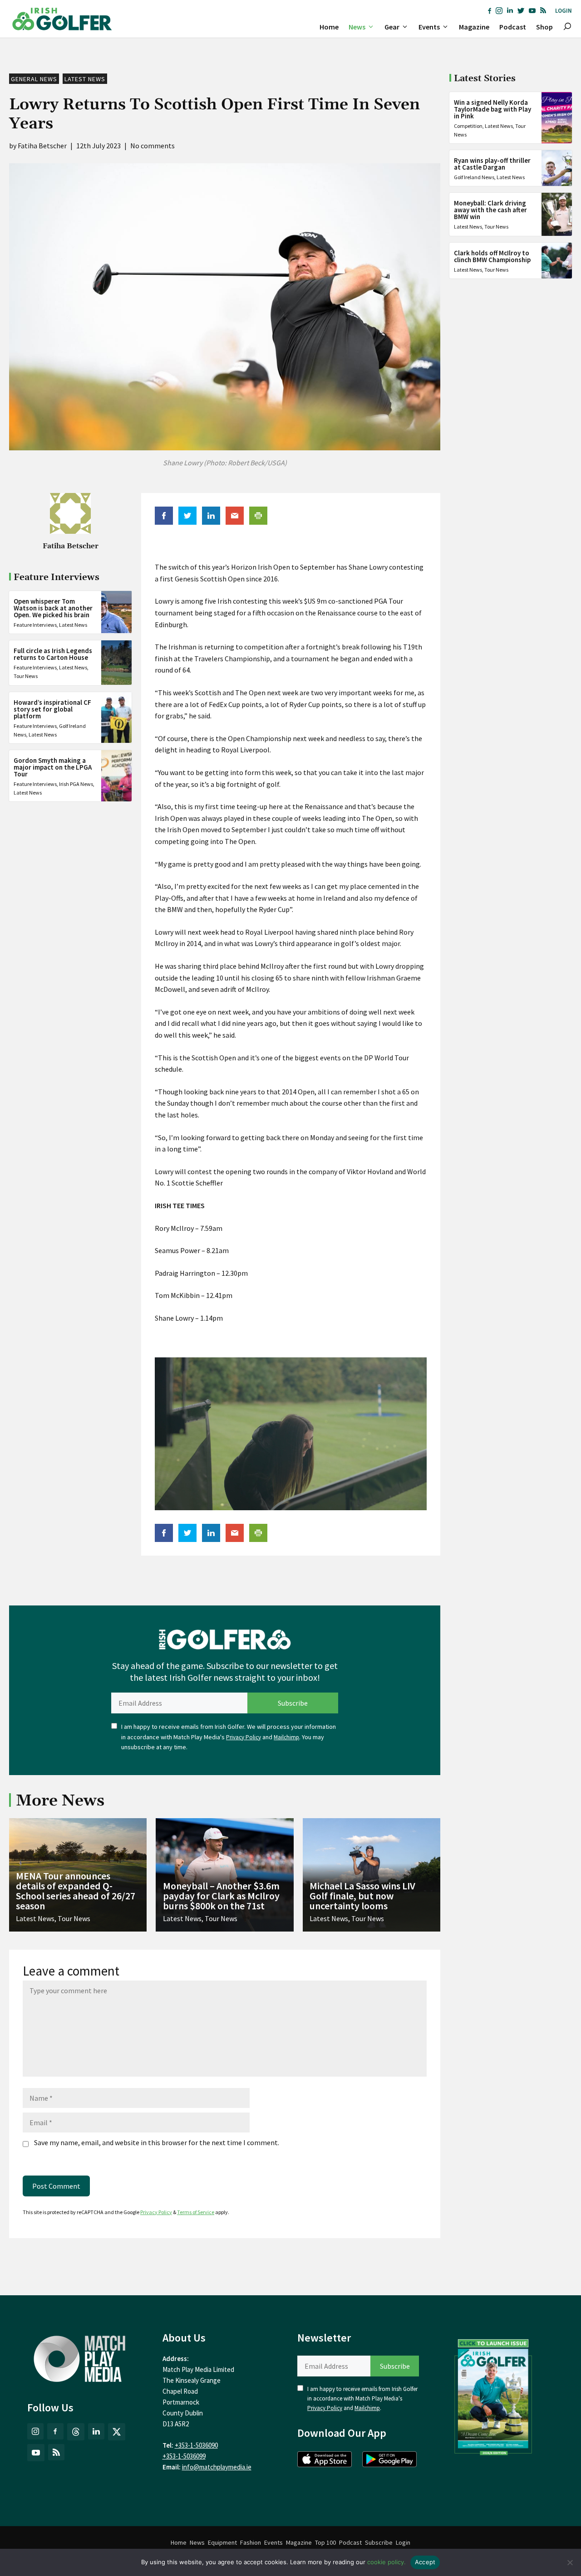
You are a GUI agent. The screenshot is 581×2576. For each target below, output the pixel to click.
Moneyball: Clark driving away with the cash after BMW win (490, 210)
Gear (392, 27)
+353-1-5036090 (196, 2445)
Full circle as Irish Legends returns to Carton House (53, 654)
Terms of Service (196, 2212)
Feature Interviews (35, 624)
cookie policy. (387, 2562)
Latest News (85, 79)
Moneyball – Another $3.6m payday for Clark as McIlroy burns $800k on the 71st (221, 1896)
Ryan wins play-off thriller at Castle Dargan (492, 164)
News (357, 27)
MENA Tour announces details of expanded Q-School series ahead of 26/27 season (76, 1891)
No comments (153, 146)
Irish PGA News (76, 783)
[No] (570, 2562)
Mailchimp (286, 1737)
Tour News (26, 676)
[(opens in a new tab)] (493, 2395)
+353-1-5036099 (184, 2456)
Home (329, 27)
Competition (468, 126)
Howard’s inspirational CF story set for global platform (52, 709)
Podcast (513, 27)
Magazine (474, 27)
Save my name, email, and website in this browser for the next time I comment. (157, 2142)
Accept (425, 2562)
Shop (544, 27)
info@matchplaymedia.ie (217, 2467)
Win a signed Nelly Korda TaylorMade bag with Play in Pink (492, 109)
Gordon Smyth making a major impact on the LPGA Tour (53, 767)
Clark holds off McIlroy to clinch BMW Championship (492, 256)
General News (34, 79)
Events (429, 27)
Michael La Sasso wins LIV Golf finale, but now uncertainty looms (362, 1896)
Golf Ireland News (474, 177)
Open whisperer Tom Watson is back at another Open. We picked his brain (53, 607)
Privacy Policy (244, 1737)
